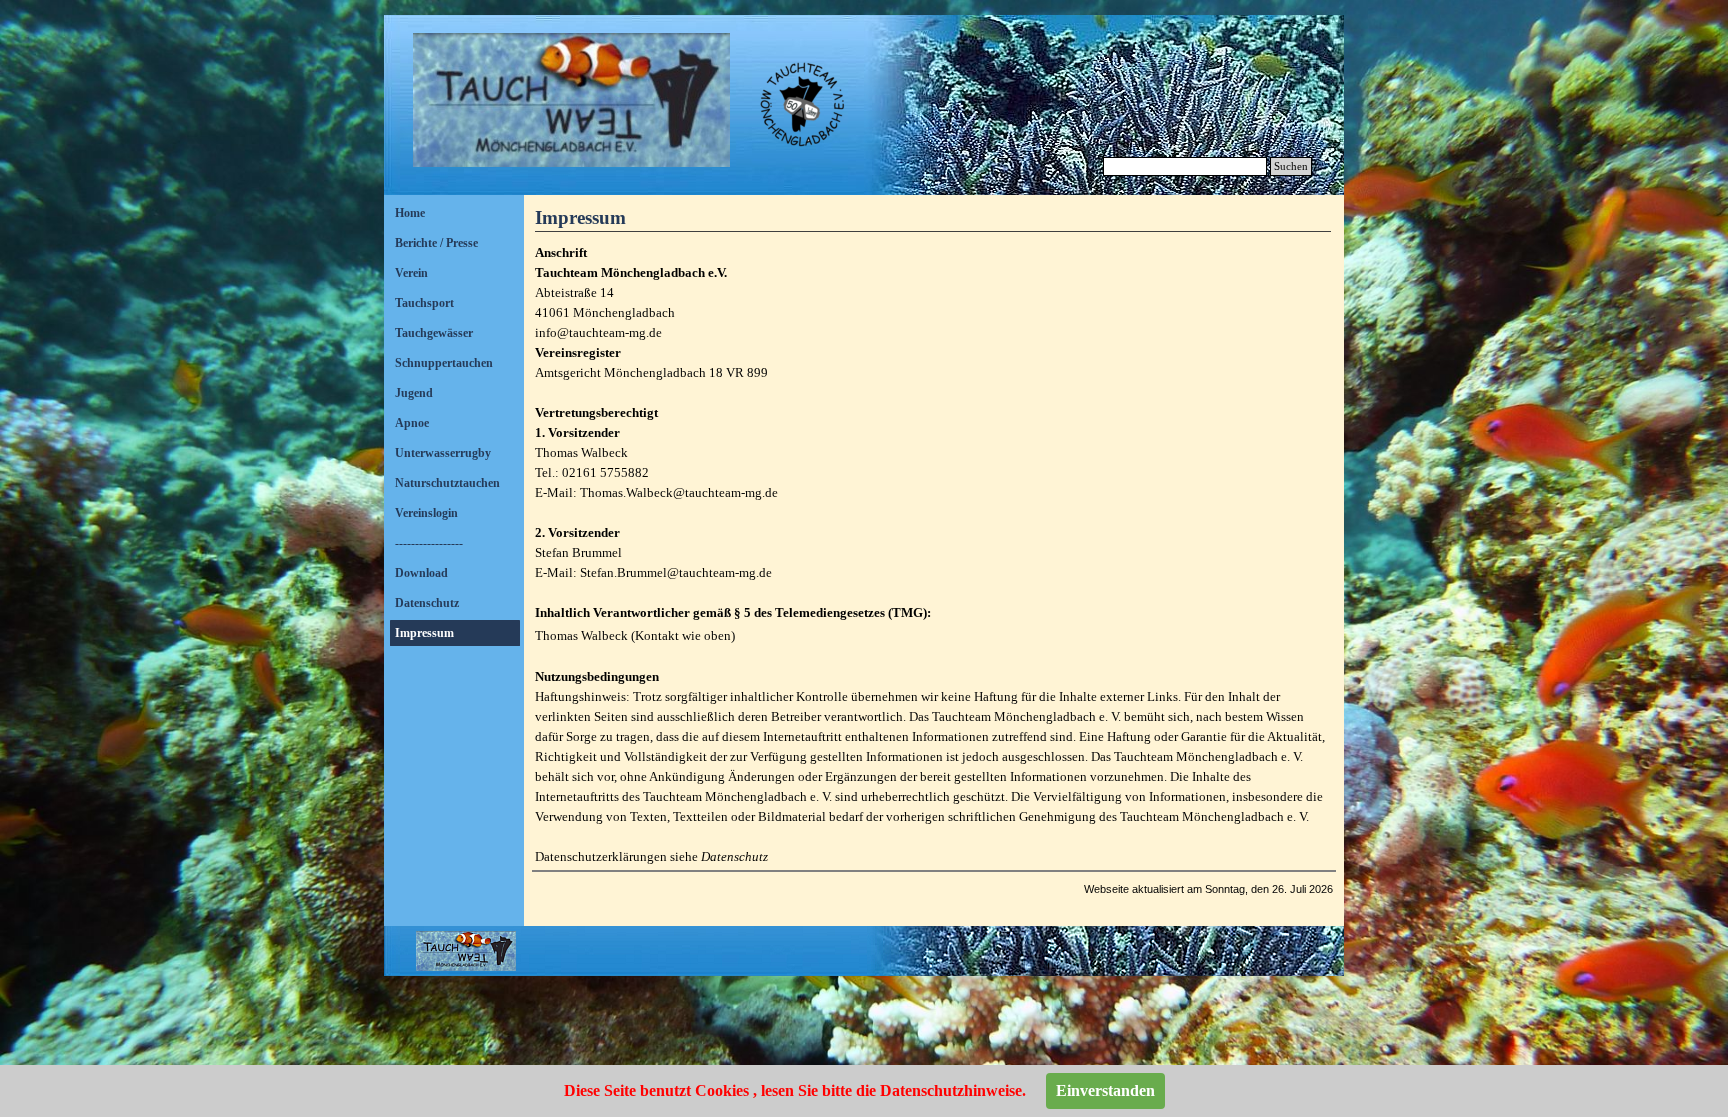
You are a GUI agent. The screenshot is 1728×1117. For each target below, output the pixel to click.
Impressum (424, 633)
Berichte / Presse (436, 243)
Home (410, 213)
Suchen (1291, 166)
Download (421, 573)
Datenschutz (427, 603)
